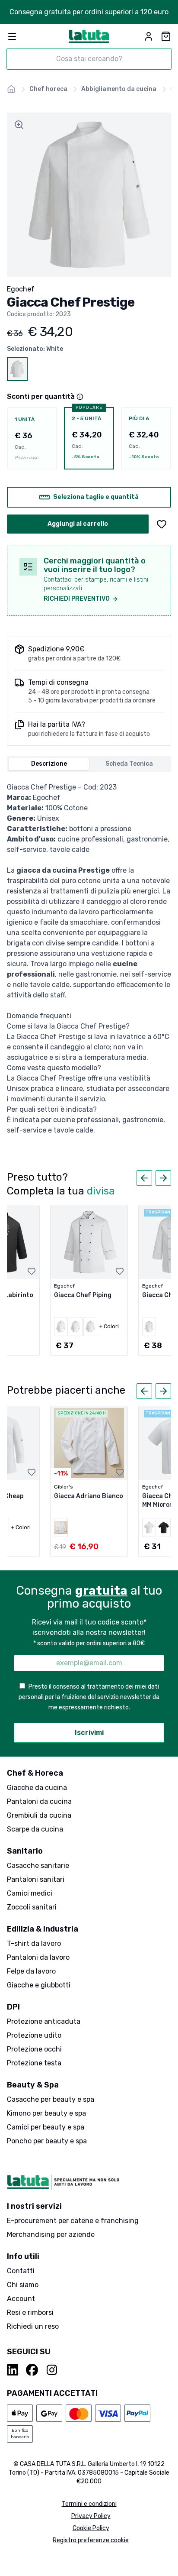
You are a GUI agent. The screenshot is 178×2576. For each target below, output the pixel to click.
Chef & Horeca (35, 1773)
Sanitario (25, 1851)
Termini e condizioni (89, 2504)
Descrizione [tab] (49, 764)
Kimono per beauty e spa (46, 2113)
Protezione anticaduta (44, 2021)
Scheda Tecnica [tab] (129, 764)
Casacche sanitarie (38, 1866)
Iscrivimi (89, 1733)
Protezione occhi (34, 2049)
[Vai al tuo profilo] (149, 36)
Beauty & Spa (33, 2085)
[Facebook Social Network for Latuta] (32, 2370)
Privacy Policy (91, 2516)
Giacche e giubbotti (39, 1985)
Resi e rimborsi (30, 2312)
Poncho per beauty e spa (47, 2141)
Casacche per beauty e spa (51, 2099)
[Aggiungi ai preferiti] (162, 524)
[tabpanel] (89, 959)
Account (21, 2299)
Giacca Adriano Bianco (89, 1496)
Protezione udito (34, 2035)
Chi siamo (23, 2285)
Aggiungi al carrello (78, 524)
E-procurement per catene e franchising (73, 2221)
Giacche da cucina (37, 1788)
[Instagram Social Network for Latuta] (52, 2370)
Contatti (21, 2271)
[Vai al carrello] (166, 36)
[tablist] (89, 764)
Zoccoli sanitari (32, 1907)
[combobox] (89, 59)
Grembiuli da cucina (39, 1815)
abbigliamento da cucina (119, 89)
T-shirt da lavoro (34, 1943)
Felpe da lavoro (31, 1971)
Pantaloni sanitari (36, 1879)
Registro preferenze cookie (91, 2540)
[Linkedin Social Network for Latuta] (13, 2370)
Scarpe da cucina (35, 1829)
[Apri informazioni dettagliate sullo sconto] (80, 397)
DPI (13, 2007)
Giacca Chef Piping (83, 1295)
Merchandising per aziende (51, 2235)
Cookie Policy (91, 2528)
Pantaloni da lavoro (38, 1957)
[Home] (11, 89)
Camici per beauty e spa (46, 2127)
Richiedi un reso (33, 2326)
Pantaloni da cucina (39, 1801)
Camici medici (30, 1893)
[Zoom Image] (19, 125)
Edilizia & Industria (43, 1929)
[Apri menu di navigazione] (12, 36)
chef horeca (48, 89)
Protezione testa (34, 2063)
